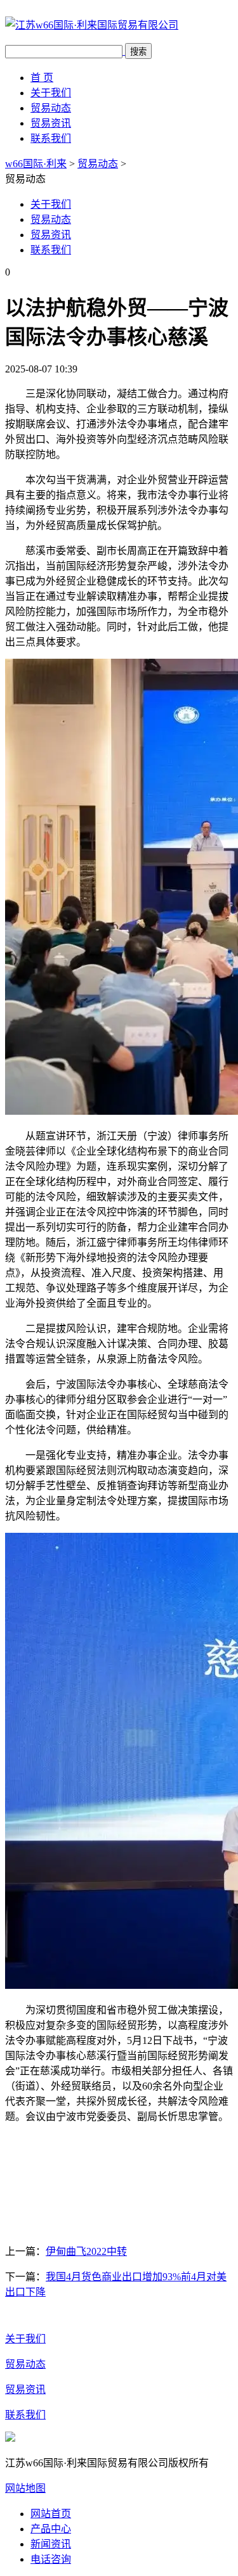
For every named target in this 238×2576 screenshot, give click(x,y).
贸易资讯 (51, 123)
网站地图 (25, 2488)
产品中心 (51, 2529)
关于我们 (51, 93)
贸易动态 (51, 108)
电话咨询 (51, 2559)
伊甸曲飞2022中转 (86, 2251)
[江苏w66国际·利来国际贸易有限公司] (92, 25)
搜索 (138, 52)
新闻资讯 (51, 2544)
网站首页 (51, 2514)
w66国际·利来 (36, 164)
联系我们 (51, 138)
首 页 (42, 78)
